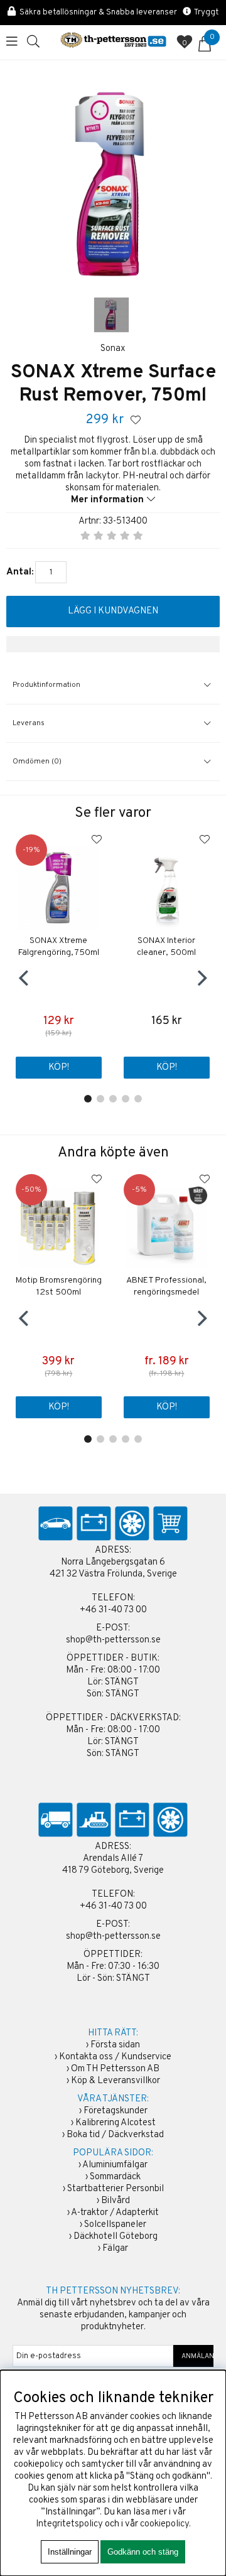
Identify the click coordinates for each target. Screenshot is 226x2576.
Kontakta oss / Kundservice (115, 2057)
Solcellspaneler (115, 2225)
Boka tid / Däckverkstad (115, 2135)
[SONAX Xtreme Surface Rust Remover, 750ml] (111, 315)
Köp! (167, 1407)
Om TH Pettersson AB (115, 2069)
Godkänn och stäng (143, 2552)
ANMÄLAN (194, 2356)
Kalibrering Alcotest (116, 2123)
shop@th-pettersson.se (113, 1640)
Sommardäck (115, 2177)
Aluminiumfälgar (115, 2165)
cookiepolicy (164, 2524)
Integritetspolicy (69, 2524)
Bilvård (116, 2201)
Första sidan (115, 2045)
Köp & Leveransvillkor (116, 2081)
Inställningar (70, 2552)
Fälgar (115, 2249)
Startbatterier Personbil (116, 2189)
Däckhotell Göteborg (116, 2237)
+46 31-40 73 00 (113, 1610)
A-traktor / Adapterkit (115, 2213)
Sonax (113, 349)
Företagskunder (116, 2111)
